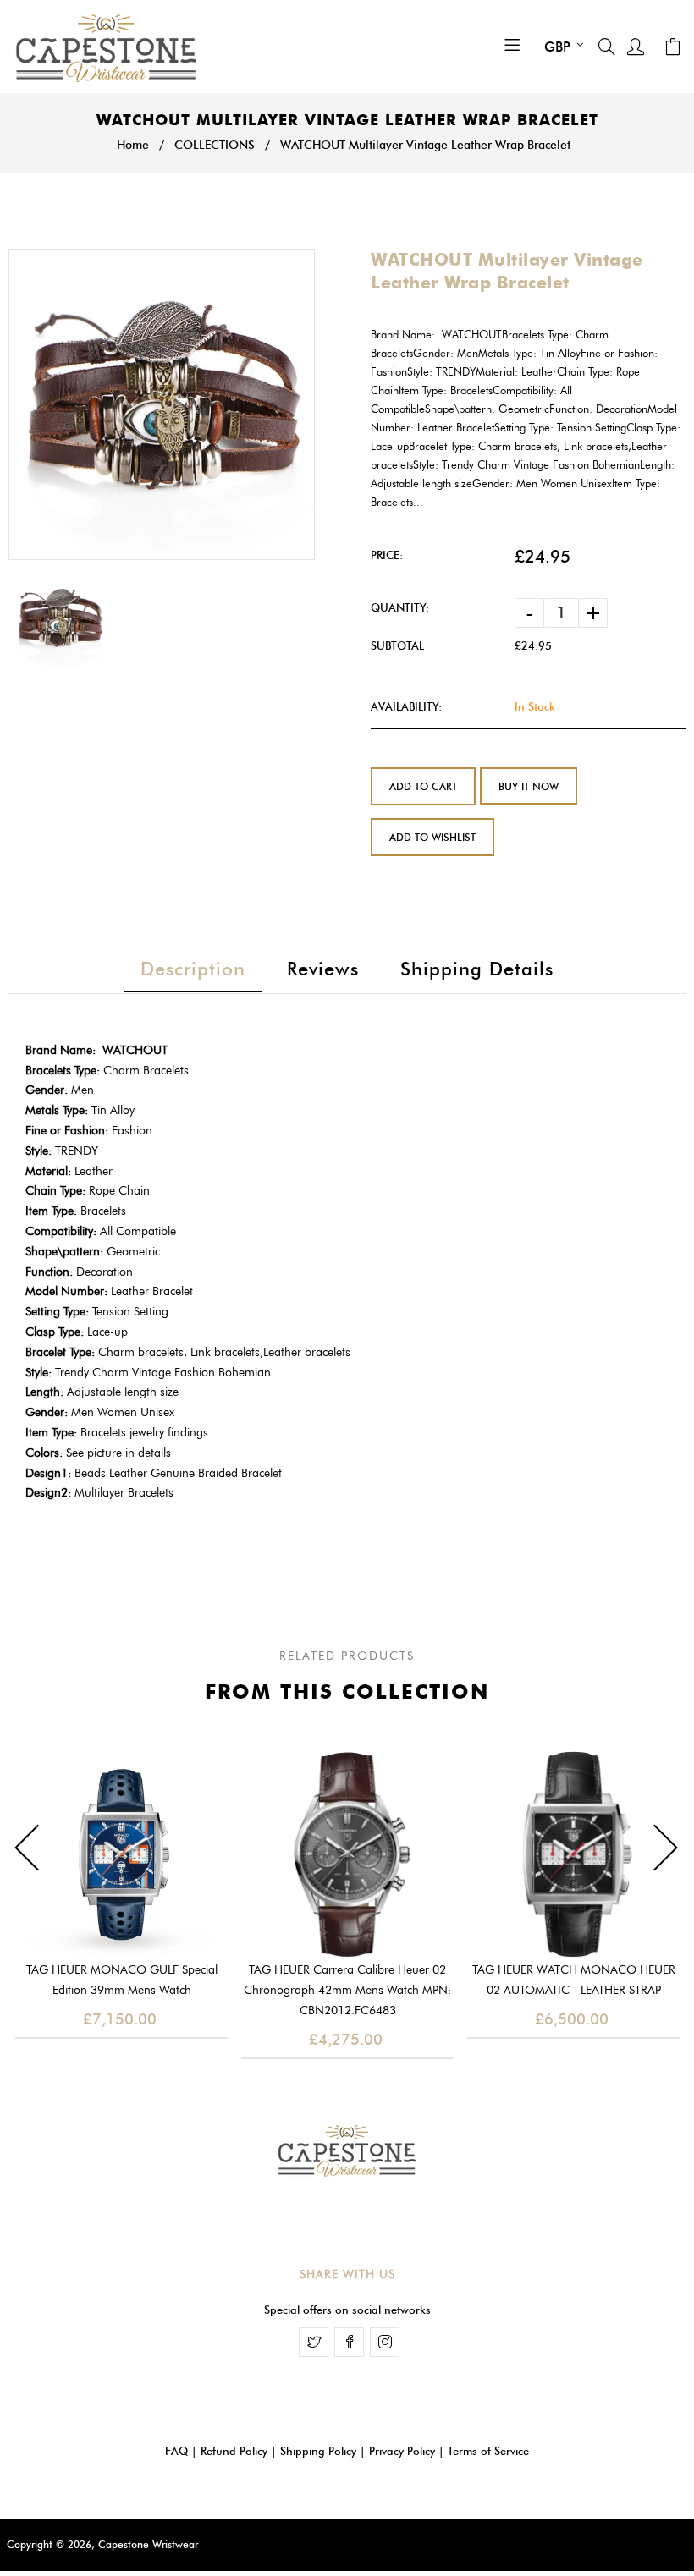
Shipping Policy (318, 2451)
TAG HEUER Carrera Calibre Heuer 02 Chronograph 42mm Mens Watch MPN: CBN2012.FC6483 (347, 1990)
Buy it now (529, 786)
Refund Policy (234, 2451)
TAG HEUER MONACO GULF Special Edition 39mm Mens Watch (122, 1980)
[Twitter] (314, 2342)
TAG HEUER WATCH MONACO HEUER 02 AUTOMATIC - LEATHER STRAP (574, 1980)
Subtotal (397, 645)
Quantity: (400, 607)
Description (193, 969)
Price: (387, 555)
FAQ (176, 2451)
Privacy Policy (402, 2451)
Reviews (323, 969)
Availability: (406, 706)
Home (133, 145)
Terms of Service (488, 2451)
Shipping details (477, 969)
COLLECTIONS (215, 145)
